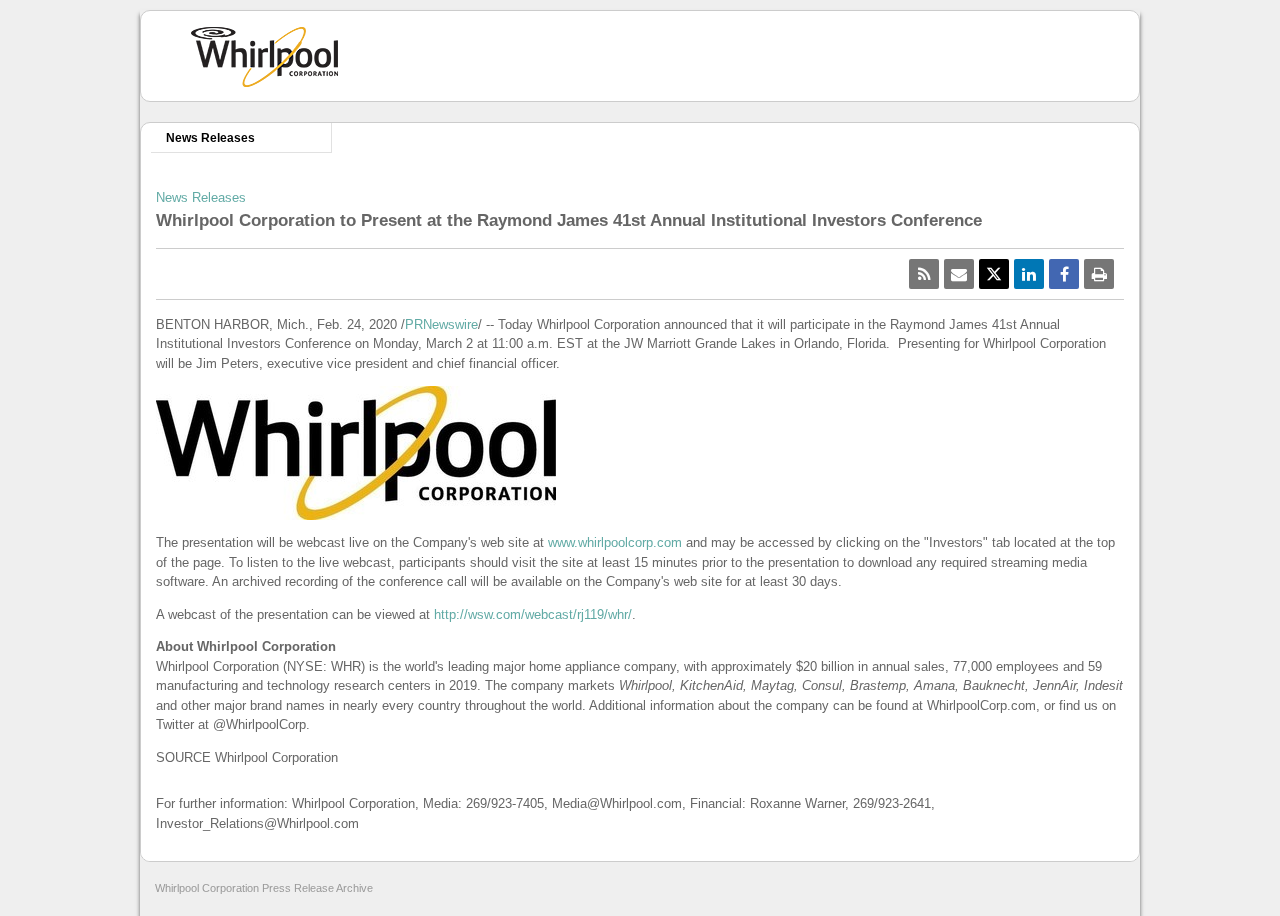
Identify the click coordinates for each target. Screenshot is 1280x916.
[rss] (924, 274)
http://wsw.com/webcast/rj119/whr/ (533, 614)
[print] (1099, 274)
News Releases (210, 137)
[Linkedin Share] (1029, 274)
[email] (959, 274)
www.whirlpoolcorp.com (615, 542)
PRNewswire (441, 324)
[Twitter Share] (994, 274)
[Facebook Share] (1064, 274)
